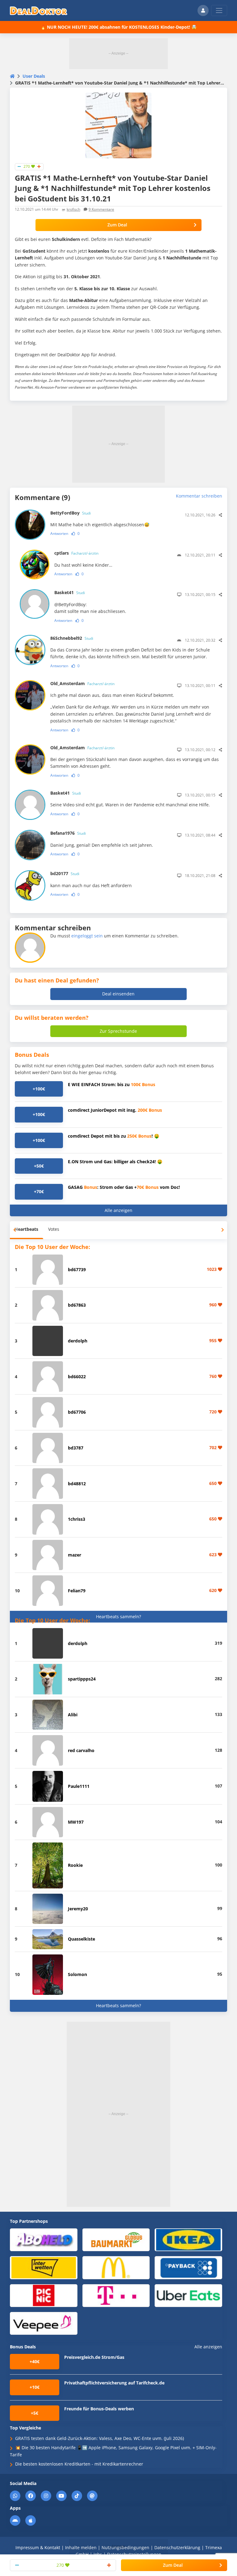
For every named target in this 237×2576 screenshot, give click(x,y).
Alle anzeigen (118, 1210)
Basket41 (70, 592)
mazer (75, 1555)
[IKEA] (188, 2239)
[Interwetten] (44, 2267)
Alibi (73, 1715)
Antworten (59, 533)
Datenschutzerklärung (177, 2547)
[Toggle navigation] (219, 10)
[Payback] (188, 2267)
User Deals (34, 76)
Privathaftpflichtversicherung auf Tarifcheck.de (114, 2383)
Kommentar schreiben (199, 496)
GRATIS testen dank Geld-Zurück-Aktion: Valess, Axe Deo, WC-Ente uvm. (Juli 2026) (100, 2438)
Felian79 (77, 1591)
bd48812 (77, 1484)
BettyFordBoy (71, 513)
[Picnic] (44, 2295)
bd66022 (77, 1377)
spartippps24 (82, 1679)
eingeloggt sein (87, 936)
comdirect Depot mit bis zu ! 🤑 (114, 1136)
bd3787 (76, 1448)
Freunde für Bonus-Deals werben (99, 2409)
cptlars (76, 553)
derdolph (78, 1341)
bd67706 (77, 1412)
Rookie (75, 1865)
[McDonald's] (116, 2267)
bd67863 (77, 1305)
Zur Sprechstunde (118, 1031)
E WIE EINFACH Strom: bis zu (112, 1084)
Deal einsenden (118, 994)
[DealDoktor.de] (39, 10)
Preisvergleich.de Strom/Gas (94, 2357)
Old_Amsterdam (82, 683)
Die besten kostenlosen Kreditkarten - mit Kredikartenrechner (79, 2464)
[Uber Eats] (188, 2295)
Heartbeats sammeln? (118, 1617)
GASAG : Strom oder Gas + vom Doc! (124, 1187)
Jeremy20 (78, 1909)
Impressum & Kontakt (38, 2547)
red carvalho (81, 1750)
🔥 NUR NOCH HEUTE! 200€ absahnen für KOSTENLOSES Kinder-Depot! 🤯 (118, 27)
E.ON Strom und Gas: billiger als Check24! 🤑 (115, 1162)
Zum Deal (117, 225)
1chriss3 (77, 1519)
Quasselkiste (81, 1939)
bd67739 (77, 1269)
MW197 (76, 1822)
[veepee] (44, 2323)
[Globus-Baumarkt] (116, 2239)
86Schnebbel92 (72, 638)
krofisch (73, 209)
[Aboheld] (44, 2239)
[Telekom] (116, 2295)
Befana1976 (68, 833)
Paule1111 (79, 1786)
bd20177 (65, 873)
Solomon (77, 1974)
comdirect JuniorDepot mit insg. (115, 1110)
